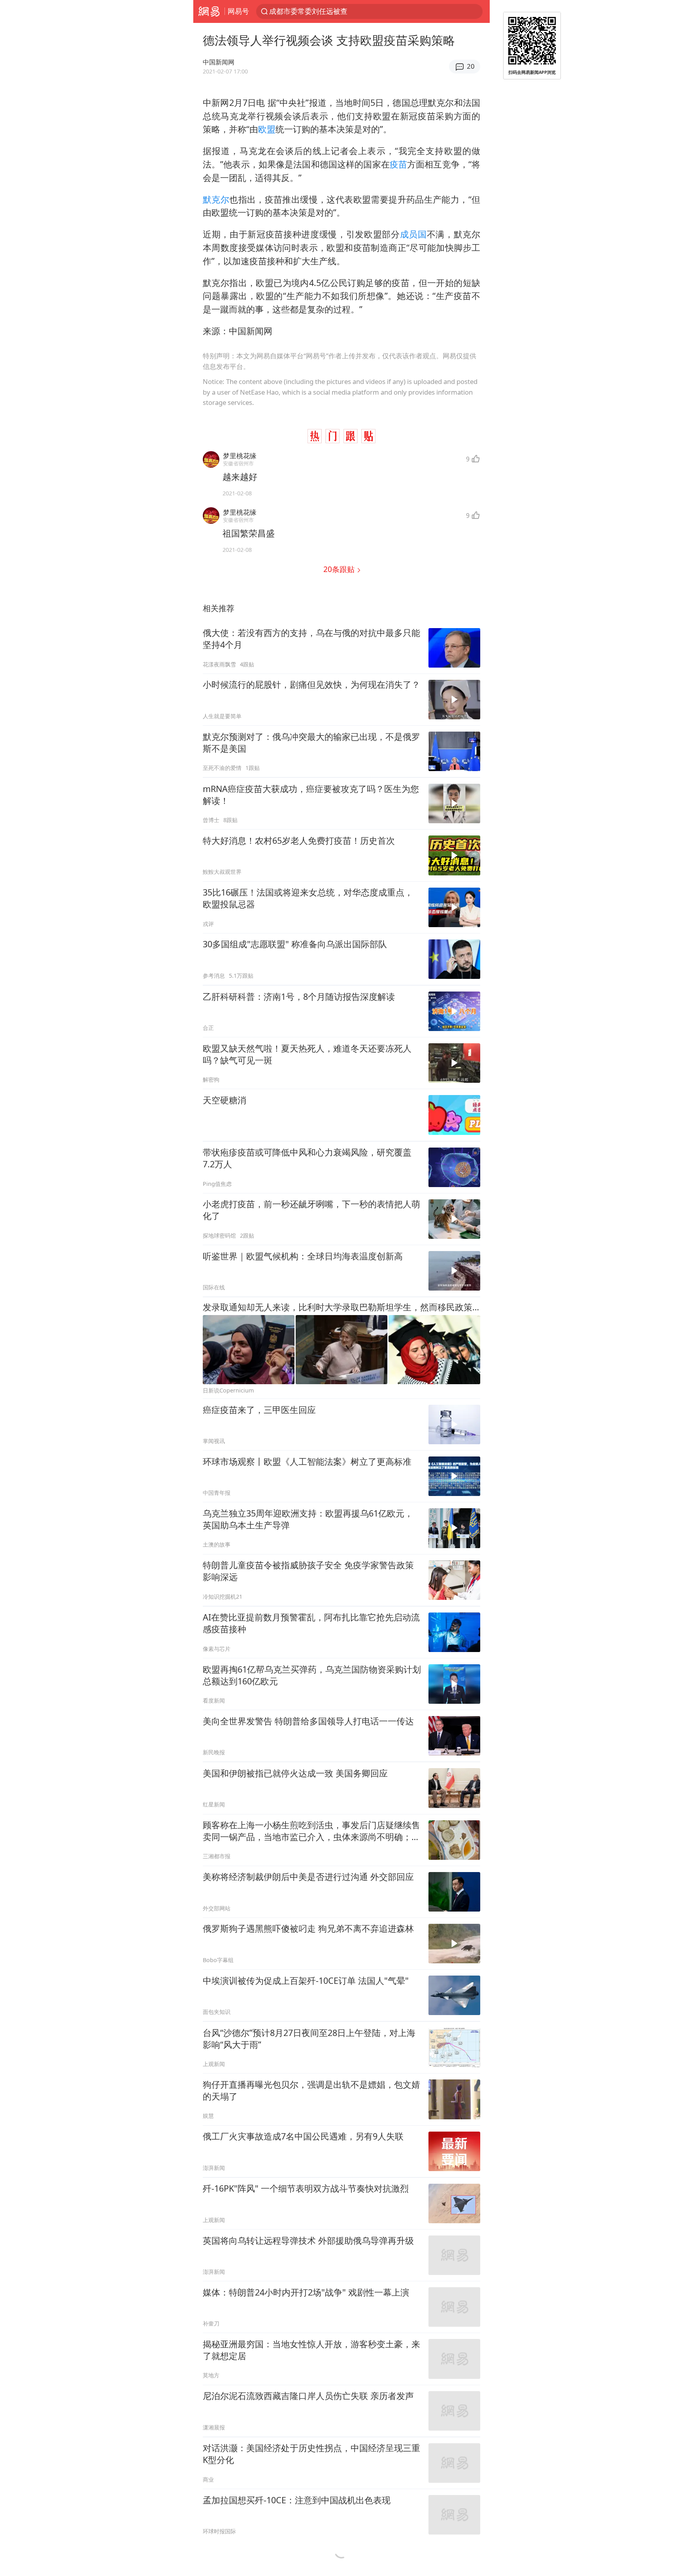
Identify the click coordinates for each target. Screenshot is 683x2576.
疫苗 (398, 164)
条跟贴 (340, 569)
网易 (209, 11)
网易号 (238, 11)
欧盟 (267, 129)
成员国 (413, 234)
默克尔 (216, 199)
